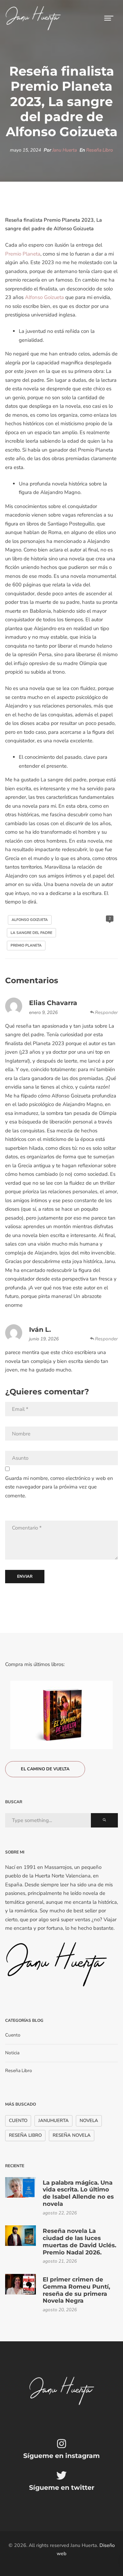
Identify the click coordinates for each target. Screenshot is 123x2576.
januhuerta (53, 2120)
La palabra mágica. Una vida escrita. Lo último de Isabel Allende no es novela (78, 2193)
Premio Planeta (23, 254)
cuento (18, 2120)
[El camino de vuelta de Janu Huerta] (61, 1715)
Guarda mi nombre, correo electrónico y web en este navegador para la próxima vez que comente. (59, 1487)
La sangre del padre (31, 933)
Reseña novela (72, 2135)
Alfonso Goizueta (44, 297)
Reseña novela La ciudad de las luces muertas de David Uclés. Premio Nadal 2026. (79, 2241)
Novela (89, 2120)
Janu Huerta (65, 150)
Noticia (12, 2053)
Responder (106, 1012)
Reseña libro (25, 2135)
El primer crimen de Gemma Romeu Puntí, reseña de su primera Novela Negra (76, 2290)
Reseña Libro (100, 150)
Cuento (13, 2035)
